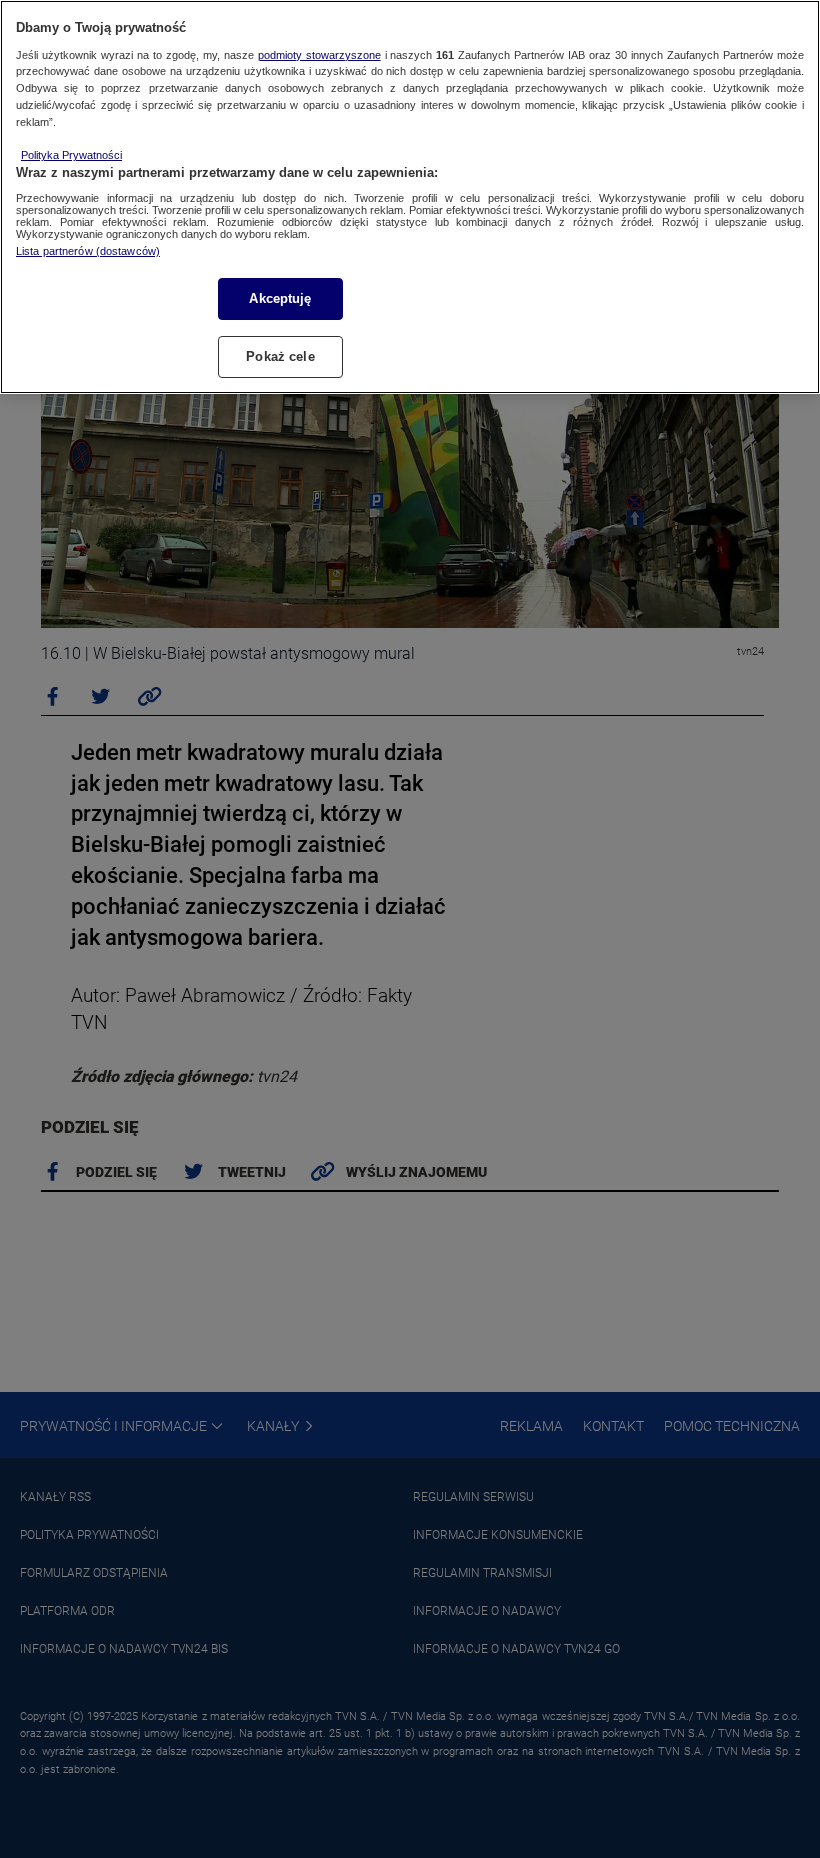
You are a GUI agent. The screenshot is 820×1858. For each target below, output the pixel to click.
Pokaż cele (280, 356)
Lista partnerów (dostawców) (88, 251)
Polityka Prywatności (71, 155)
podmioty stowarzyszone (319, 55)
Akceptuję (280, 298)
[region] (410, 197)
